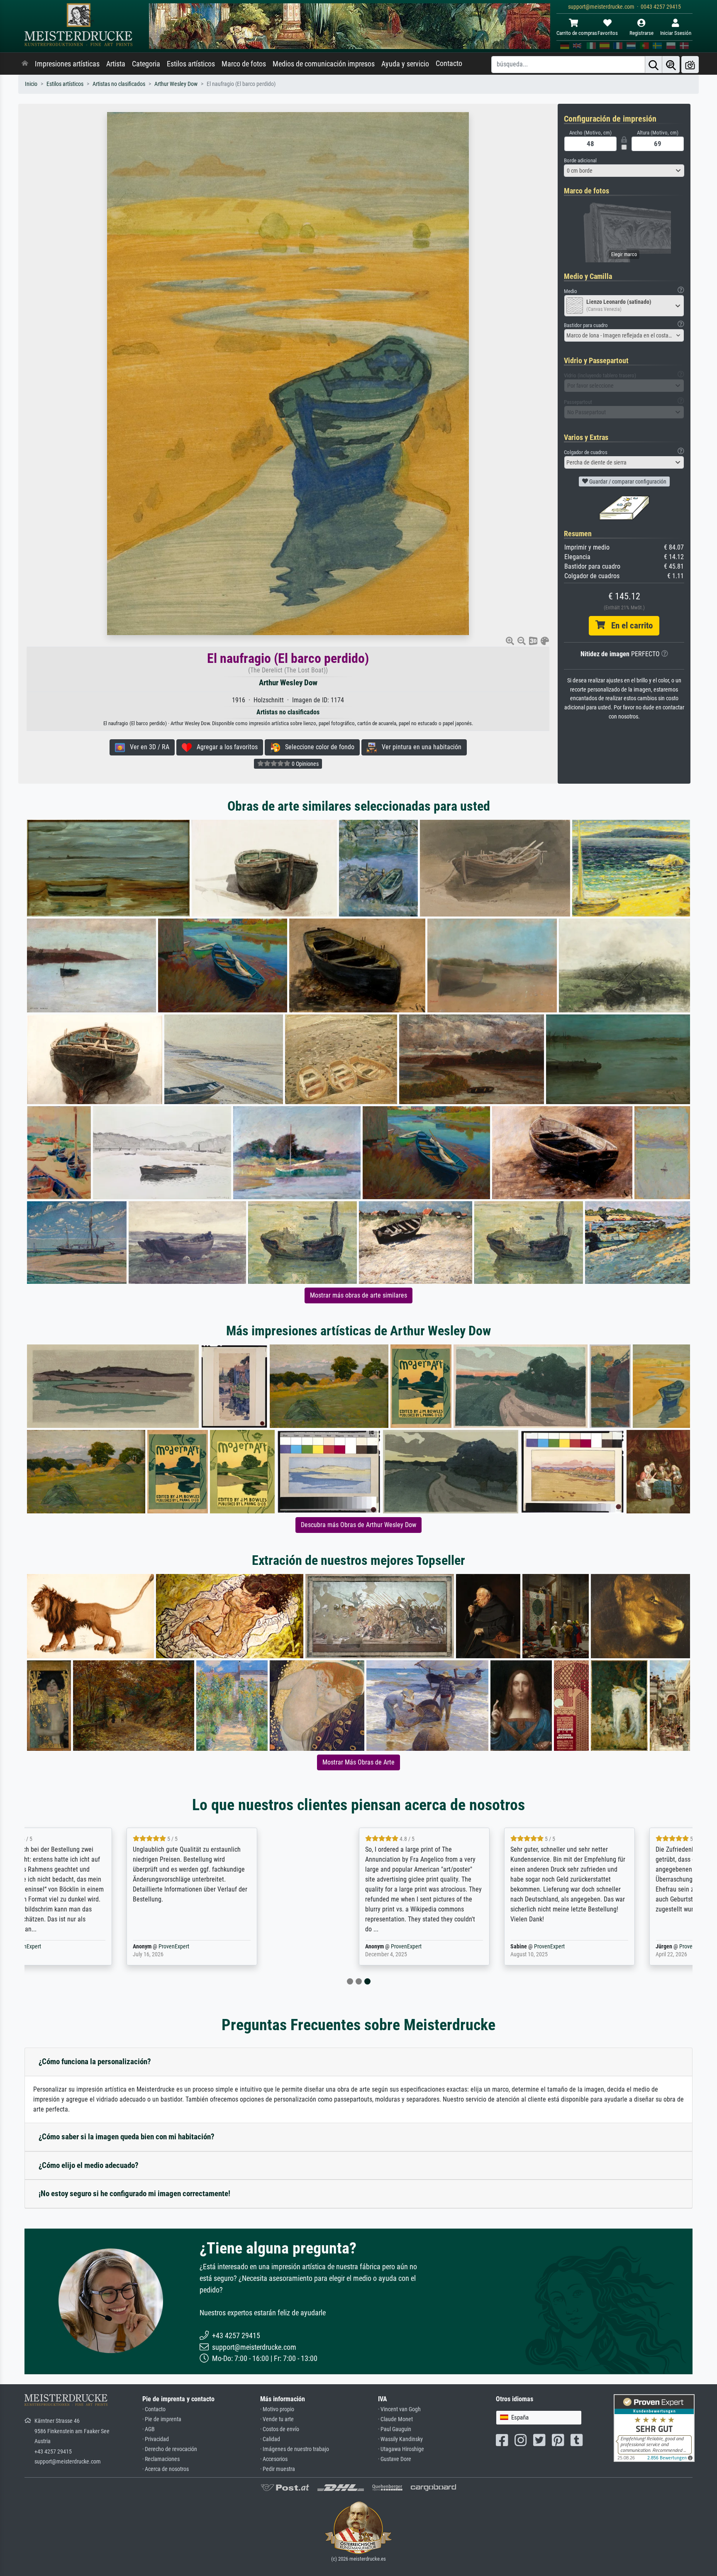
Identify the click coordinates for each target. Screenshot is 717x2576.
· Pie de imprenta (162, 2419)
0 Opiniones (305, 764)
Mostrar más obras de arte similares (358, 1295)
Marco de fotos (244, 64)
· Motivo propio (277, 2409)
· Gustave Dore (395, 2459)
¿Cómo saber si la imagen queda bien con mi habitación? (127, 2137)
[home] (25, 64)
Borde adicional (580, 160)
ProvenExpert (123, 1947)
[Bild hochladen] (690, 65)
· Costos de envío (280, 2429)
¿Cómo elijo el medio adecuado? (89, 2165)
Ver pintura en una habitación (419, 747)
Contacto (449, 64)
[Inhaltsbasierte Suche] (671, 65)
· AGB (149, 2429)
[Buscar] (654, 65)
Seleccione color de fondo (317, 747)
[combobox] (624, 171)
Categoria (146, 64)
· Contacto (154, 2409)
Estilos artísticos (191, 64)
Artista (116, 64)
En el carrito (629, 626)
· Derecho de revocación (170, 2449)
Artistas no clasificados (119, 84)
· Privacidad (156, 2439)
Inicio (31, 84)
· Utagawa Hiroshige (401, 2449)
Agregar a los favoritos (225, 747)
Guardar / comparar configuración (627, 481)
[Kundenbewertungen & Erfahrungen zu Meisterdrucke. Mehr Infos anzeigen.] (654, 2428)
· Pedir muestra (278, 2469)
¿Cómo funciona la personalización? (95, 2062)
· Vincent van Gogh (399, 2409)
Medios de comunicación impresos (324, 64)
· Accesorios (274, 2459)
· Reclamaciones (161, 2459)
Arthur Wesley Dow (176, 84)
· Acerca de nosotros (166, 2469)
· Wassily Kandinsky (400, 2439)
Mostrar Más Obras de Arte (358, 1762)
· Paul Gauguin (395, 2429)
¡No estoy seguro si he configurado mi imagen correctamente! (134, 2194)
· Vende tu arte (277, 2419)
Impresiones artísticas (67, 64)
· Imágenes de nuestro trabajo (295, 2449)
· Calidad (270, 2439)
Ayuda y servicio (405, 64)
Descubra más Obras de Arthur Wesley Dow (358, 1525)
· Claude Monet (395, 2419)
